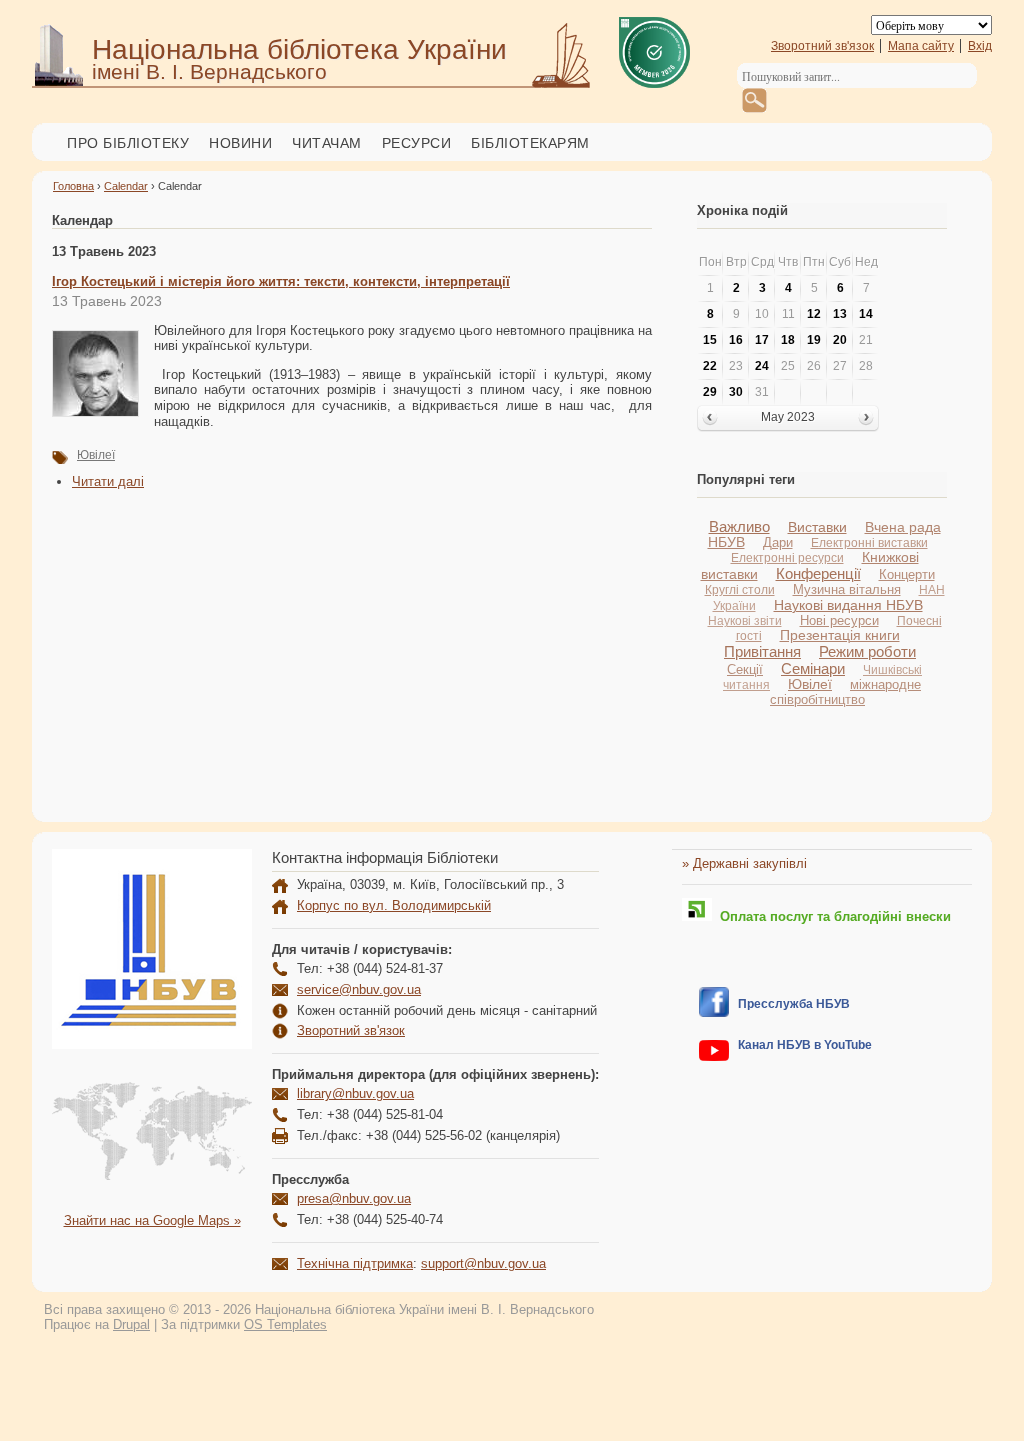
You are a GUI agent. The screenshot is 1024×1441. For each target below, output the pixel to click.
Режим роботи (867, 651)
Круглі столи (740, 590)
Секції (745, 669)
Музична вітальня (847, 589)
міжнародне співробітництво (845, 692)
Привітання (762, 651)
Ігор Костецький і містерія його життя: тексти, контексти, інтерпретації (281, 281)
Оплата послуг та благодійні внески (831, 916)
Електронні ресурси (787, 558)
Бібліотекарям (530, 143)
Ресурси (417, 143)
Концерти (907, 574)
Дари (778, 542)
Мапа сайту (921, 46)
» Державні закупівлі (744, 863)
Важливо (739, 526)
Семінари (813, 668)
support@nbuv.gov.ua (483, 1263)
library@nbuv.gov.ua (355, 1093)
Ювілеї (96, 455)
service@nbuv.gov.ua (359, 989)
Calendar (126, 186)
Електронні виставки (869, 543)
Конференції (818, 573)
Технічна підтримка (355, 1263)
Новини (240, 143)
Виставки (817, 527)
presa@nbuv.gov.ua (354, 1198)
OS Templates (285, 1324)
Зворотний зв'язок (822, 46)
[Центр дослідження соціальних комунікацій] (714, 1012)
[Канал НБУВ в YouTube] (714, 1056)
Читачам (327, 143)
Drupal (131, 1324)
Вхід (980, 46)
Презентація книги (840, 635)
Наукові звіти (745, 620)
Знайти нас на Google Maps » (152, 1220)
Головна (73, 186)
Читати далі (108, 481)
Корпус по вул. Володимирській (394, 905)
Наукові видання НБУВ (848, 605)
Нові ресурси (839, 620)
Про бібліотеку (128, 143)
